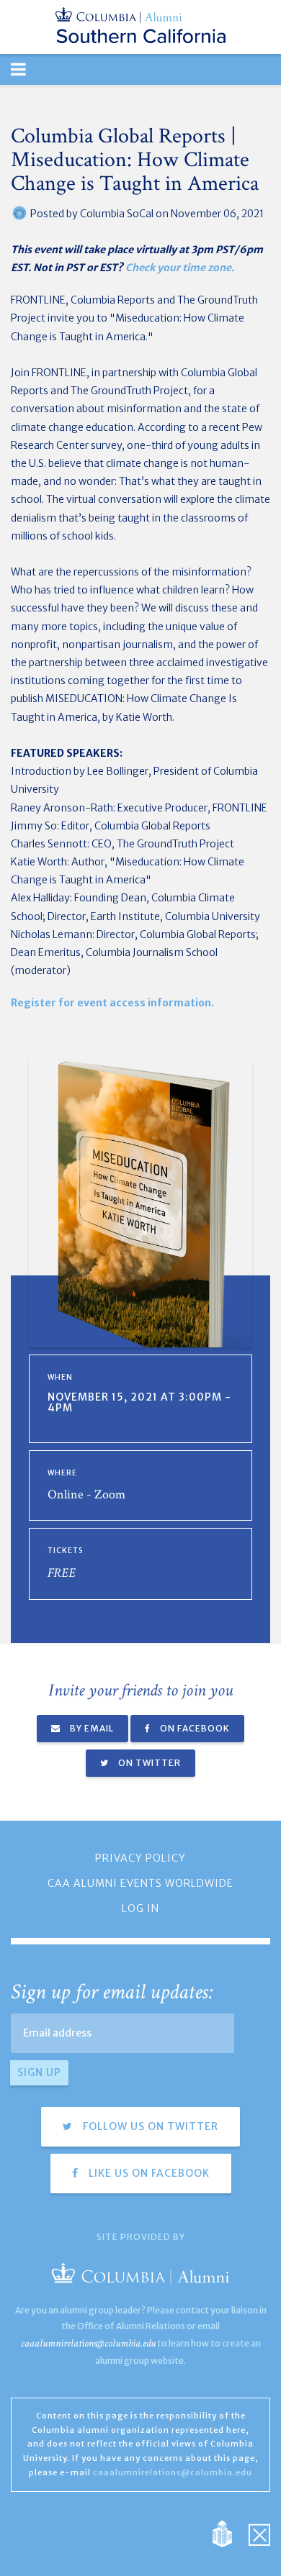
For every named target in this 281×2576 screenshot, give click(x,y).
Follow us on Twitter (149, 2126)
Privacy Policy (140, 1858)
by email (91, 1728)
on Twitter (148, 1763)
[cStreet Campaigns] (259, 2533)
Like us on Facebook (148, 2173)
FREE (62, 1573)
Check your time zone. (180, 268)
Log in (140, 1908)
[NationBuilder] (229, 2533)
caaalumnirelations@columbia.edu (88, 2343)
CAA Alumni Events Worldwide (140, 1883)
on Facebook (194, 1728)
